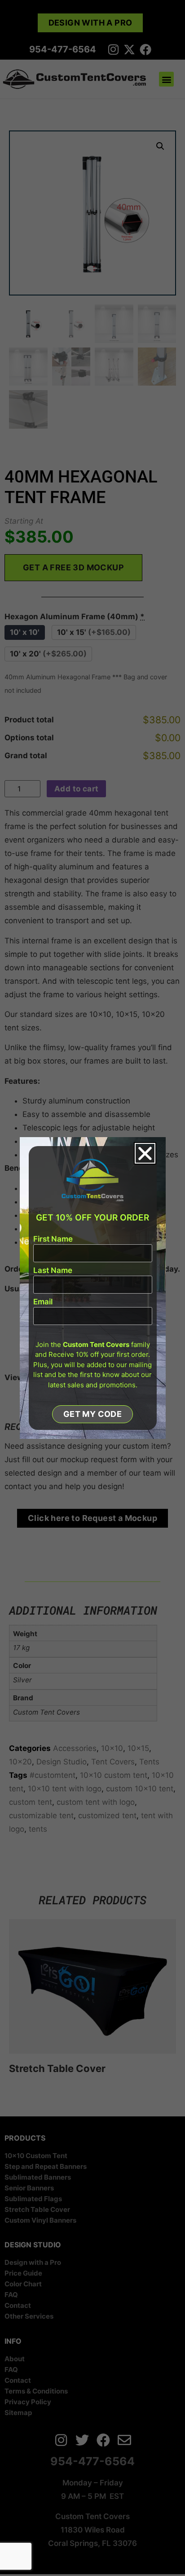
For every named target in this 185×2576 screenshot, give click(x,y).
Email (43, 1302)
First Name (53, 1239)
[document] (92, 1288)
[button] (145, 1153)
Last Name (53, 1271)
